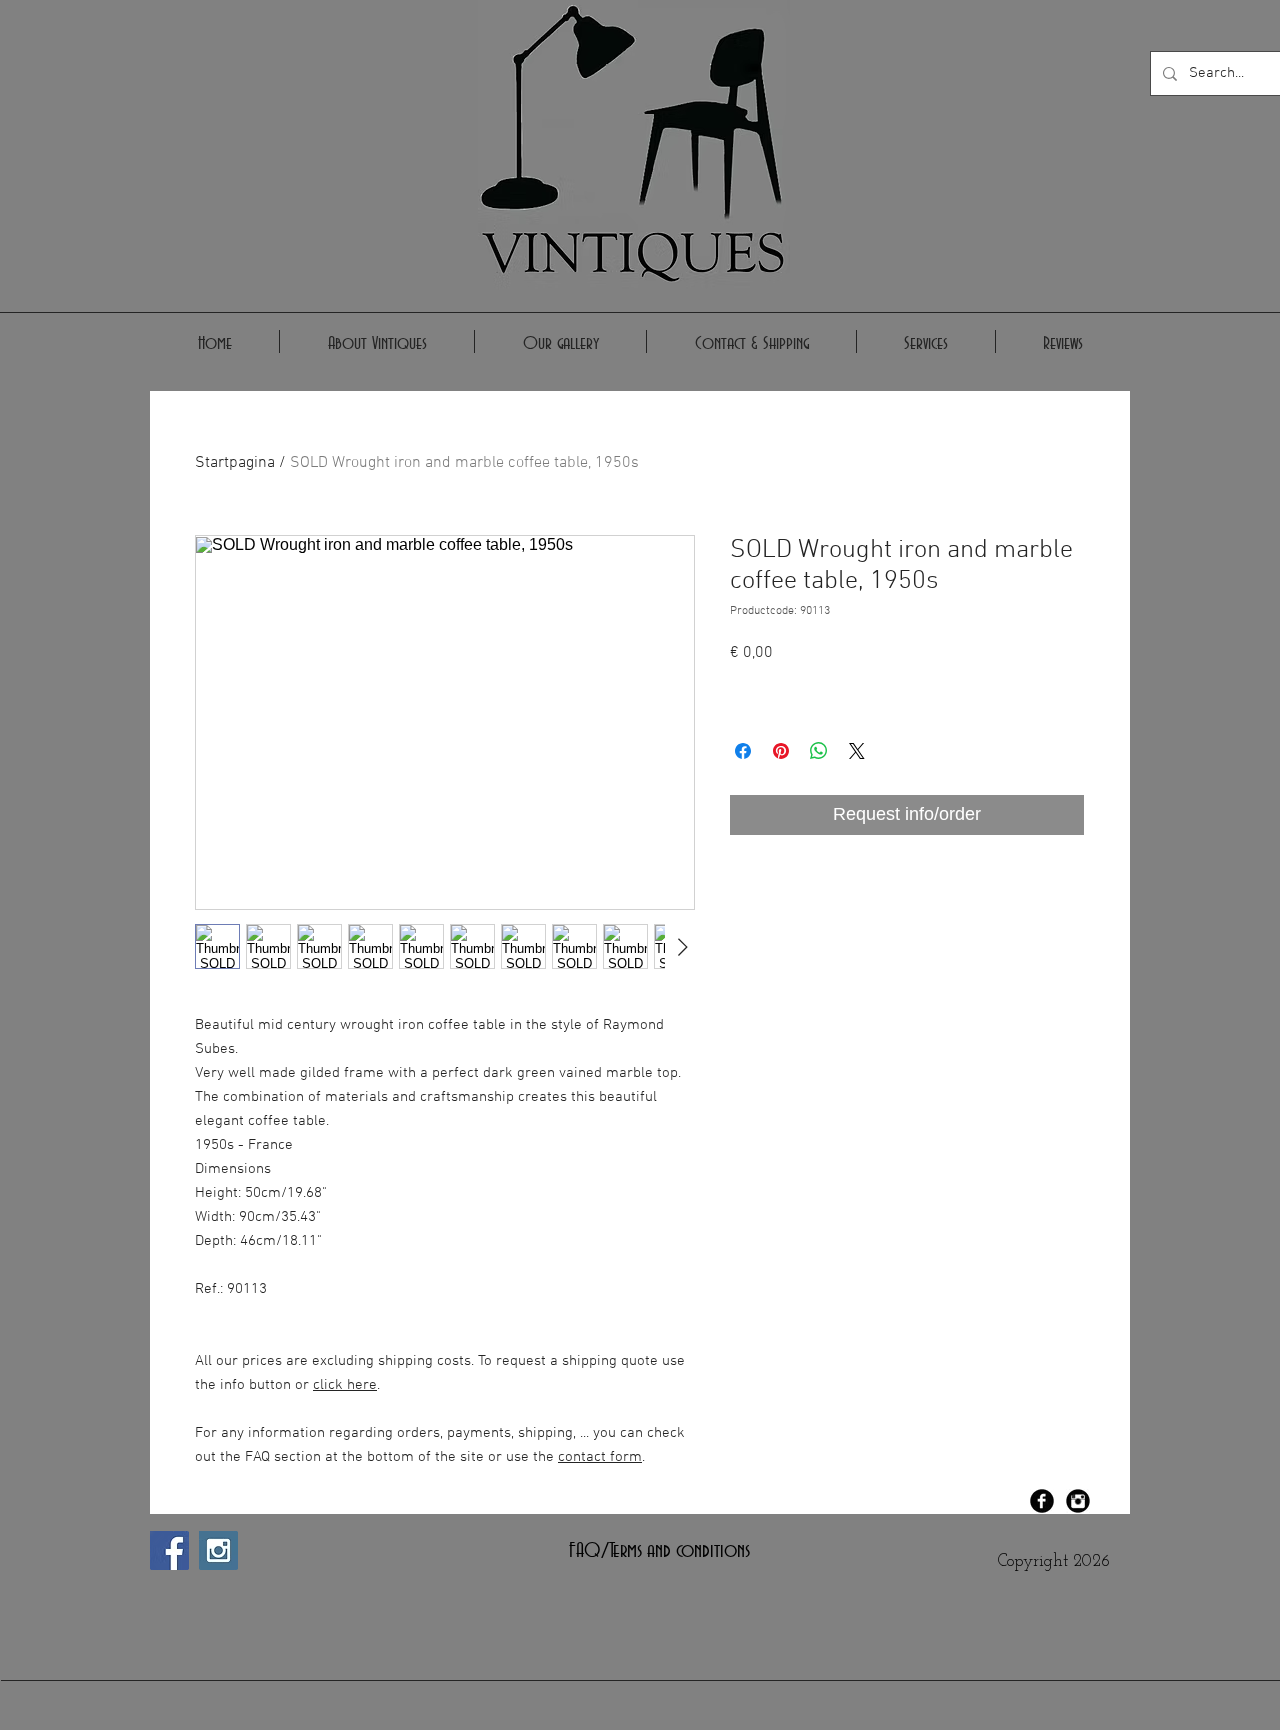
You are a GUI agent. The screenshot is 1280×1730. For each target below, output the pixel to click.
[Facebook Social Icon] (169, 1550)
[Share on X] (857, 751)
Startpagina (235, 463)
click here (345, 1385)
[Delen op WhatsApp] (819, 751)
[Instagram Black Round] (1078, 1501)
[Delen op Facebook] (743, 751)
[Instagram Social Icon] (218, 1550)
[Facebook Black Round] (1042, 1501)
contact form (600, 1457)
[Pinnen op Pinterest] (781, 751)
